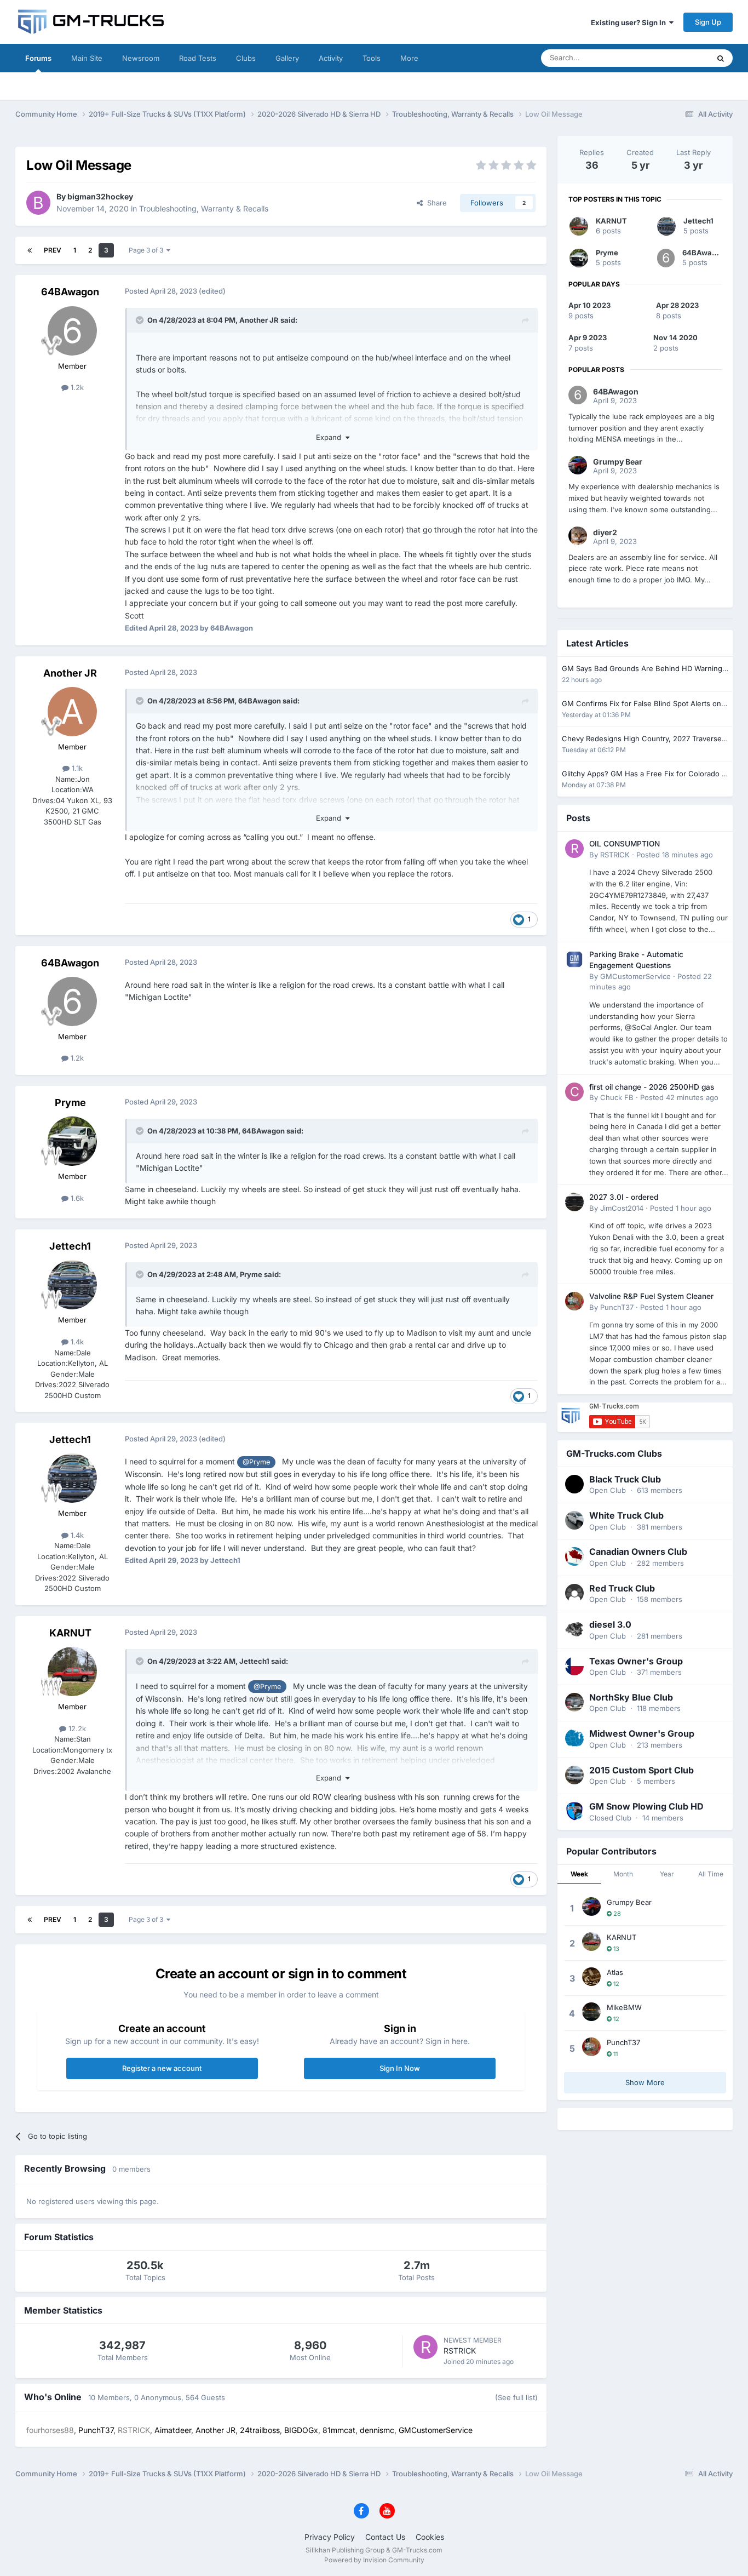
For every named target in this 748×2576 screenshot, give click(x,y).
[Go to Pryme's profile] (72, 1141)
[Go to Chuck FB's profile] (574, 1092)
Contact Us (385, 2537)
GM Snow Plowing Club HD (646, 1806)
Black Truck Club (625, 1479)
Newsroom (141, 58)
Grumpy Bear (629, 1902)
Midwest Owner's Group (642, 1733)
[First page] (30, 250)
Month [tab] (623, 1874)
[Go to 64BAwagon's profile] (72, 331)
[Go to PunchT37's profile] (574, 1301)
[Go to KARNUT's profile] (72, 1671)
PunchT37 (617, 1307)
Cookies (430, 2537)
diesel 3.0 (610, 1624)
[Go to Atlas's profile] (591, 1977)
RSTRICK (460, 2351)
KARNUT (70, 1633)
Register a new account (162, 2068)
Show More (645, 2082)
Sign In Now (400, 2068)
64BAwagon (70, 292)
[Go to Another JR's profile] (72, 712)
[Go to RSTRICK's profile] (425, 2347)
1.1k (76, 768)
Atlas (615, 1972)
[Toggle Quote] (141, 320)
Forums (38, 58)
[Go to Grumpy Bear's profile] (591, 1907)
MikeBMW (624, 2007)
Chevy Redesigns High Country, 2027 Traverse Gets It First (642, 739)
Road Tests (198, 58)
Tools (372, 58)
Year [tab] (667, 1874)
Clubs (246, 58)
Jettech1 (70, 1246)
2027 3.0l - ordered (624, 1197)
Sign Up (708, 22)
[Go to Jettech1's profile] (72, 1285)
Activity (331, 58)
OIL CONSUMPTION (625, 844)
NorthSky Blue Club (631, 1697)
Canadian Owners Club (638, 1552)
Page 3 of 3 (148, 250)
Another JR (259, 320)
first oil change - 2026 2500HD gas (652, 1087)
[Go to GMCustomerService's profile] (574, 959)
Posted (675, 855)
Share (435, 203)
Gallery (287, 58)
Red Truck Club (622, 1588)
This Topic (678, 58)
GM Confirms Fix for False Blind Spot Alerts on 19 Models (641, 704)
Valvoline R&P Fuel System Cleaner (651, 1296)
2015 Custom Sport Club (641, 1770)
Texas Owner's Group (636, 1661)
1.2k (76, 387)
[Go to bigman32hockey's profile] (38, 203)
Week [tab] (579, 1874)
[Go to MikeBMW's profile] (591, 2012)
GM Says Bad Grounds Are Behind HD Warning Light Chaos (642, 669)
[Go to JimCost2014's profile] (574, 1202)
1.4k (76, 1342)
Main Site (87, 58)
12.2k (76, 1728)
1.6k (76, 1198)
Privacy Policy (330, 2537)
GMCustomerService (635, 976)
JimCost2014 (622, 1208)
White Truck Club (626, 1515)
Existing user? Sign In (630, 22)
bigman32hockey (100, 196)
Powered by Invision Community (374, 2560)
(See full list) (516, 2397)
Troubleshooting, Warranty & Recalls (204, 208)
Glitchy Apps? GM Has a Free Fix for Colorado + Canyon (644, 774)
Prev (53, 250)
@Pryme (256, 1462)
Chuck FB (617, 1097)
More (409, 58)
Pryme (70, 1103)
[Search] (721, 58)
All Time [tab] (711, 1874)
